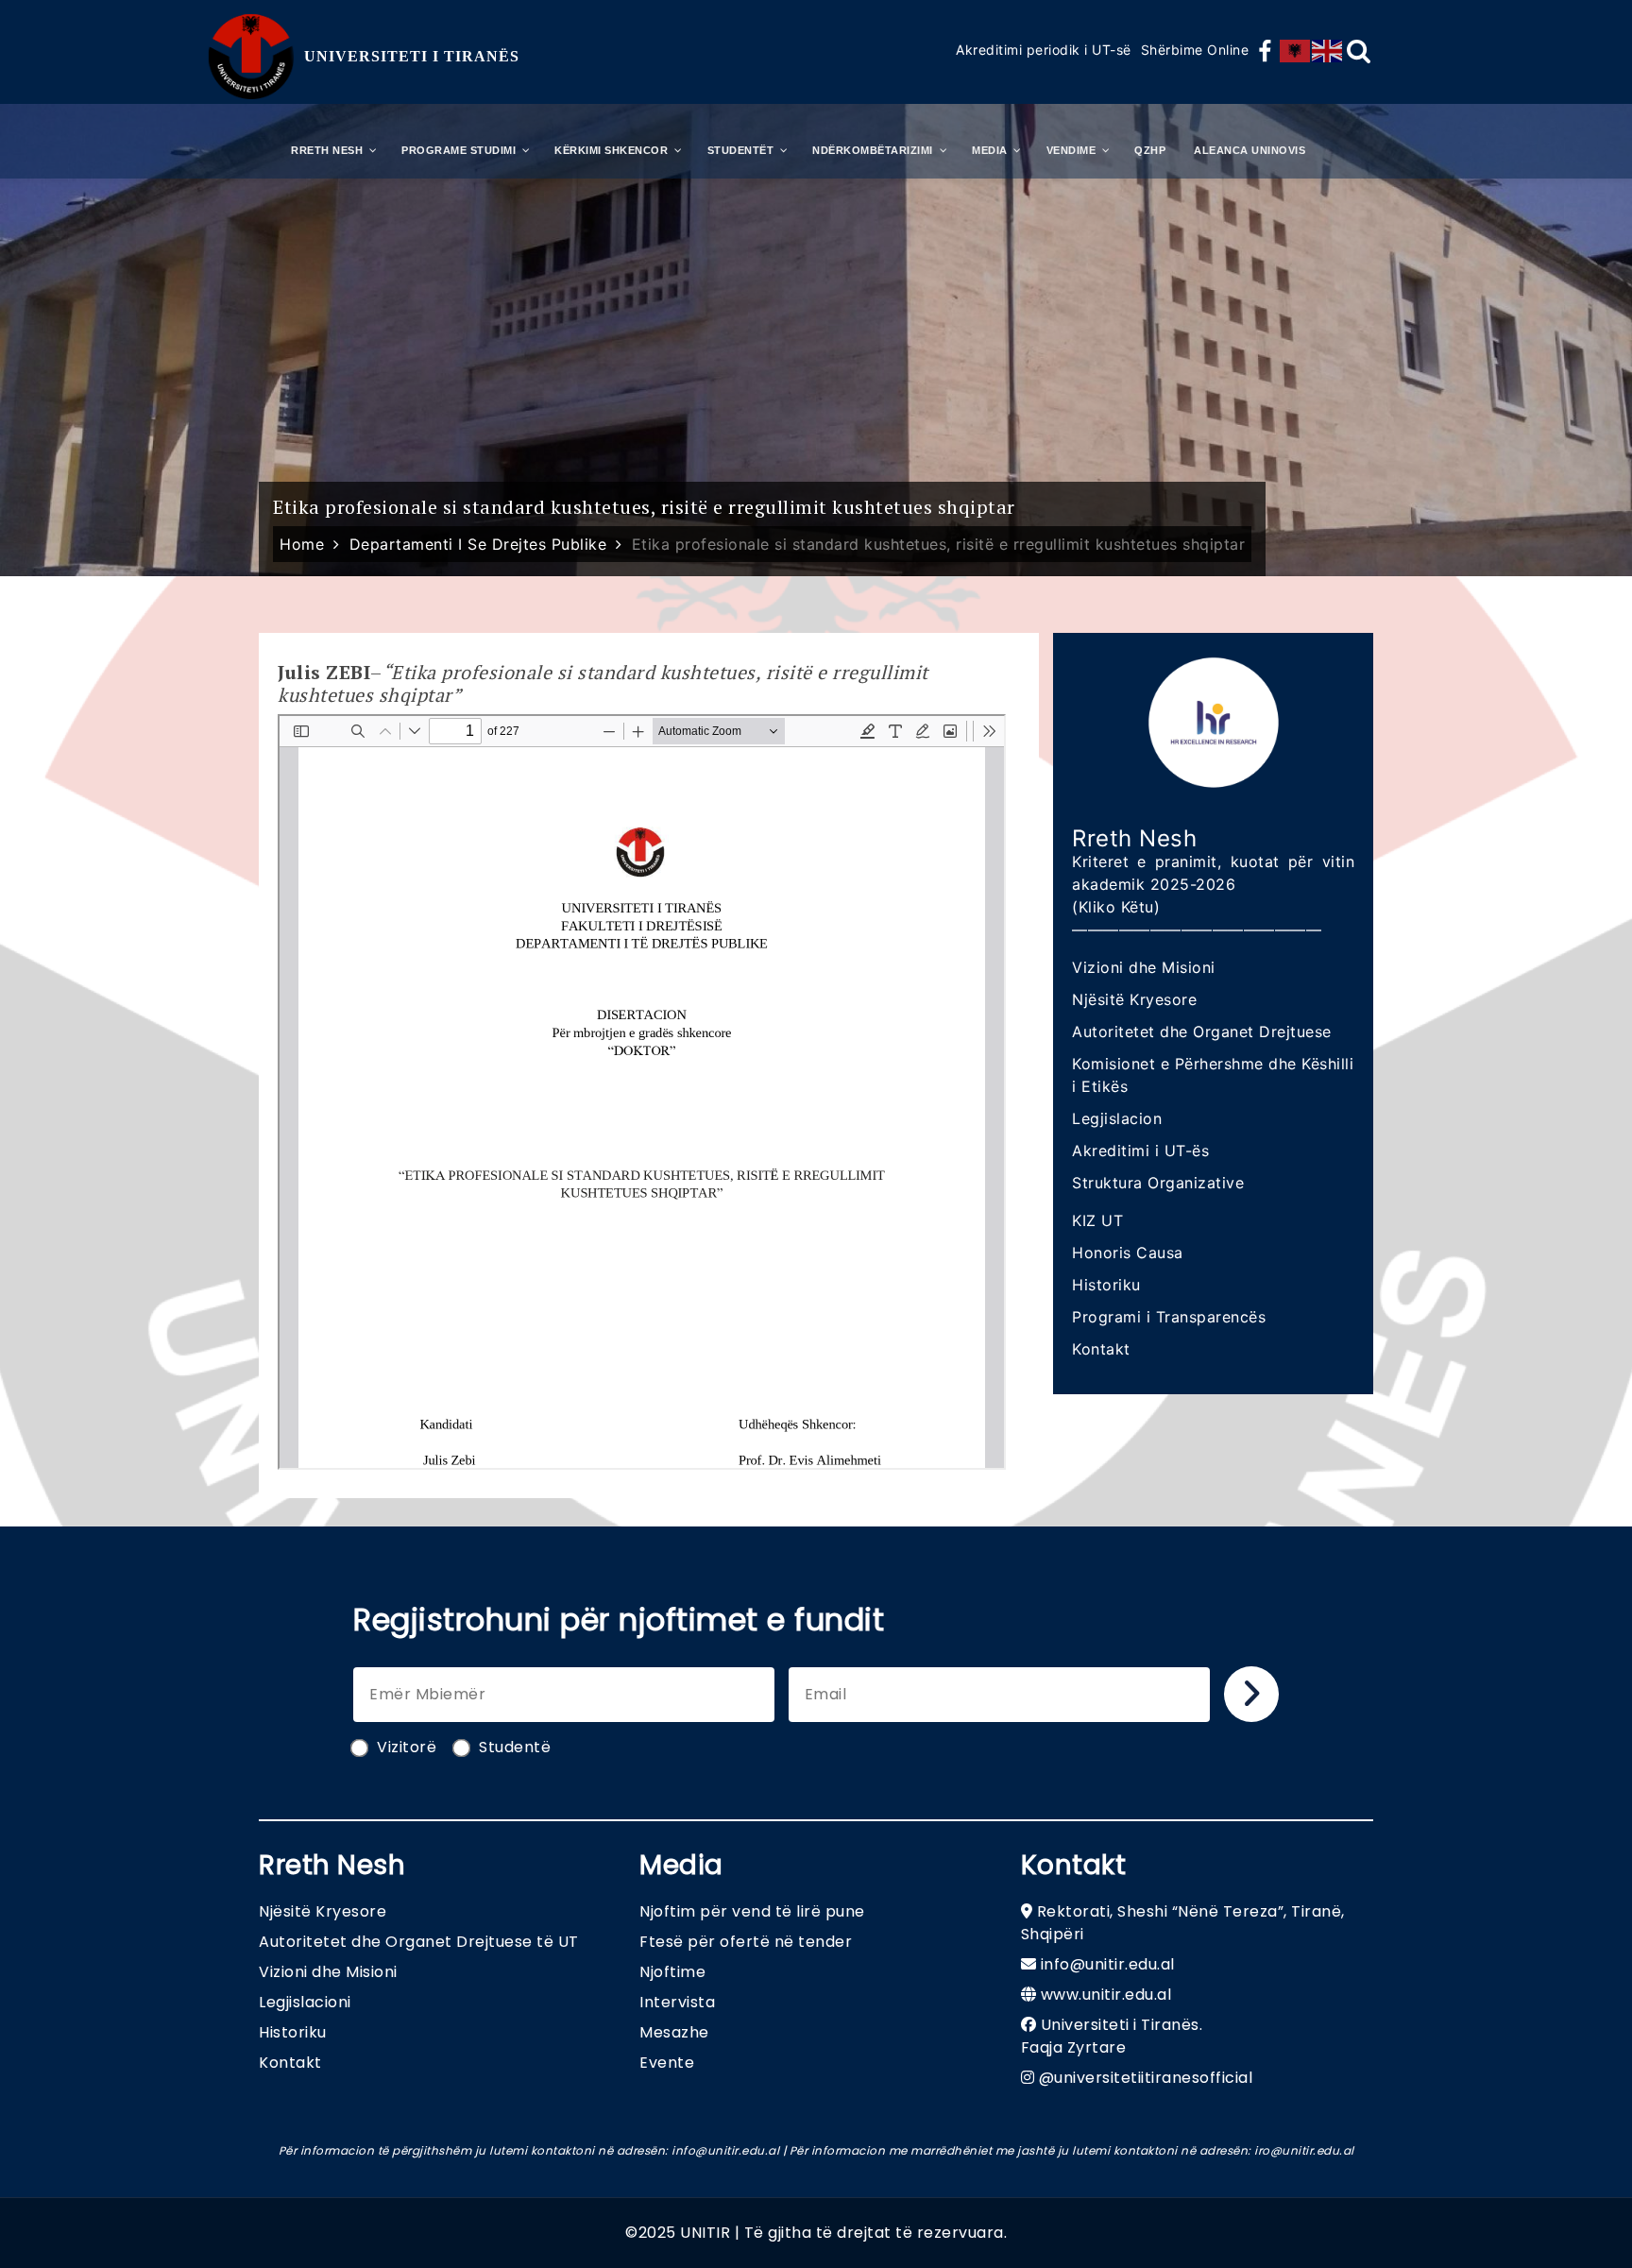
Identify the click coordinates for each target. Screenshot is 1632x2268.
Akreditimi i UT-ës (1140, 1151)
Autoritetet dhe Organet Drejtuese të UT (419, 1942)
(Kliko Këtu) (1116, 907)
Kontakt (1101, 1349)
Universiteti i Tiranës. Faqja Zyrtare (1112, 2036)
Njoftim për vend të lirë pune (752, 1911)
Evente (667, 2063)
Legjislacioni (305, 2002)
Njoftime (672, 1972)
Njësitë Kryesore (1134, 999)
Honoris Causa (1128, 1253)
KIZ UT (1097, 1220)
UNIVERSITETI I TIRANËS (412, 56)
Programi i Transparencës (1169, 1317)
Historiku (1106, 1285)
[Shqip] (1296, 51)
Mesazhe (674, 2032)
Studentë (515, 1747)
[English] (1328, 51)
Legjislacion (1117, 1118)
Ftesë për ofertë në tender (746, 1942)
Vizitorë (407, 1747)
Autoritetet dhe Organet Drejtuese (1202, 1032)
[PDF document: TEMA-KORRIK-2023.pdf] (642, 1092)
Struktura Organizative (1158, 1183)
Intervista (677, 2002)
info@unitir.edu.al (1108, 1964)
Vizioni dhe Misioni (1144, 967)
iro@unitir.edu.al (1304, 2150)
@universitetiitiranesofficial (1146, 2078)
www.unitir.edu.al (1106, 1995)
